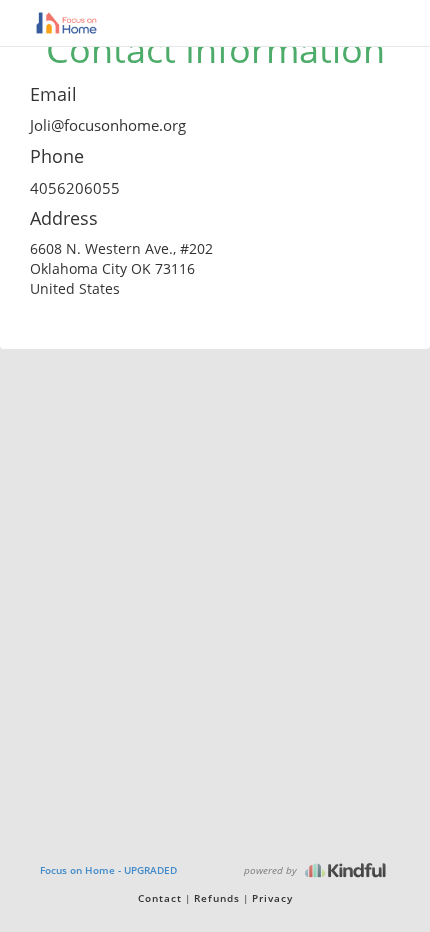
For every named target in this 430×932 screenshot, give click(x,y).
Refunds (217, 898)
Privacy (272, 898)
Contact (160, 898)
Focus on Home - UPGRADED (108, 870)
